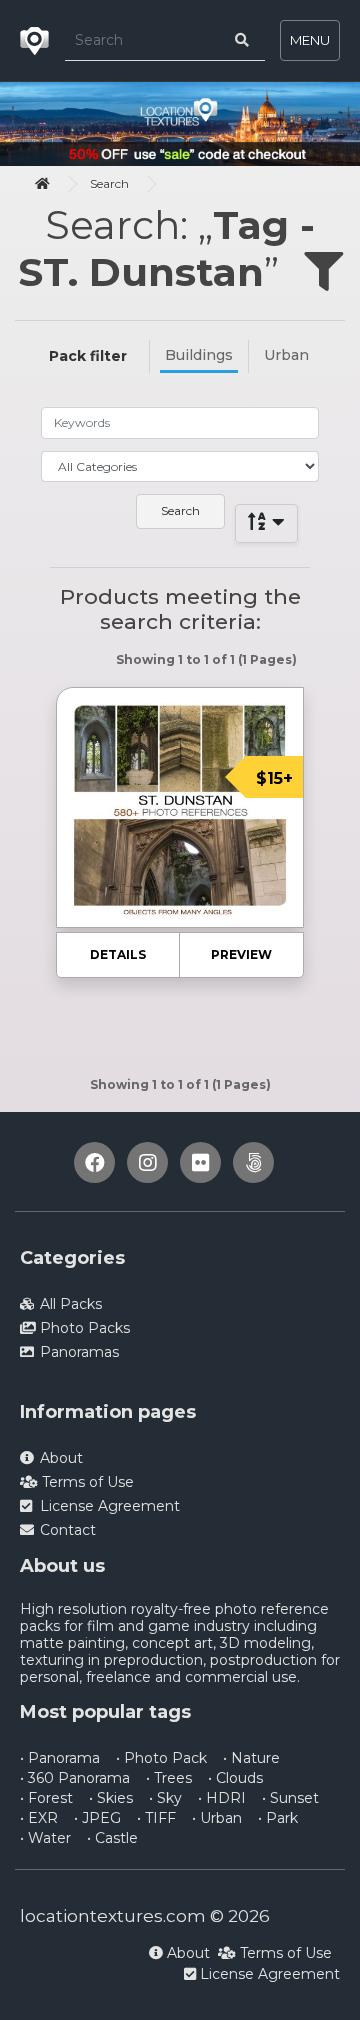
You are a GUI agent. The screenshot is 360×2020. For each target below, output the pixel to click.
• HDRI (222, 1798)
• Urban (217, 1818)
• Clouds (235, 1778)
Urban (286, 355)
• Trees (169, 1778)
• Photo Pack (161, 1758)
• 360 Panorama (75, 1778)
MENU (310, 40)
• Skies (111, 1798)
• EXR (39, 1818)
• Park (278, 1818)
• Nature (251, 1758)
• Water (45, 1838)
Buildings (199, 355)
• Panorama (60, 1758)
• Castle (112, 1838)
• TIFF (156, 1818)
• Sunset (290, 1798)
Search (109, 183)
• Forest (46, 1798)
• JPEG (97, 1818)
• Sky (165, 1798)
